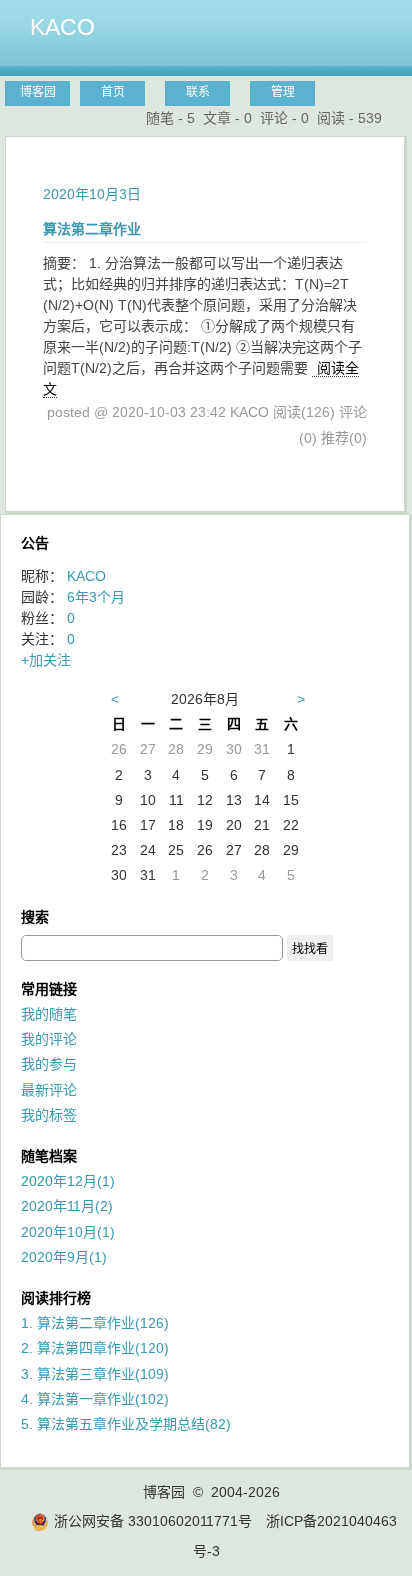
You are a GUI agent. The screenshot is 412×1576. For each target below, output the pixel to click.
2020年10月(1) (68, 1232)
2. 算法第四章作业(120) (95, 1348)
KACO (62, 27)
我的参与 (49, 1064)
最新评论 (49, 1090)
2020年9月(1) (64, 1257)
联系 (198, 92)
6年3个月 (96, 597)
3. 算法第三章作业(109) (95, 1374)
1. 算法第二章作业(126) (95, 1323)
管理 (283, 92)
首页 (113, 92)
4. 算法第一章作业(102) (95, 1399)
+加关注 (46, 660)
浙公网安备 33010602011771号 (153, 1521)
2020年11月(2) (67, 1206)
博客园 (38, 92)
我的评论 (49, 1039)
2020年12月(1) (68, 1181)
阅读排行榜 (56, 1298)
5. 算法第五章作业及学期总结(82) (126, 1424)
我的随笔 (49, 1014)
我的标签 (49, 1115)
